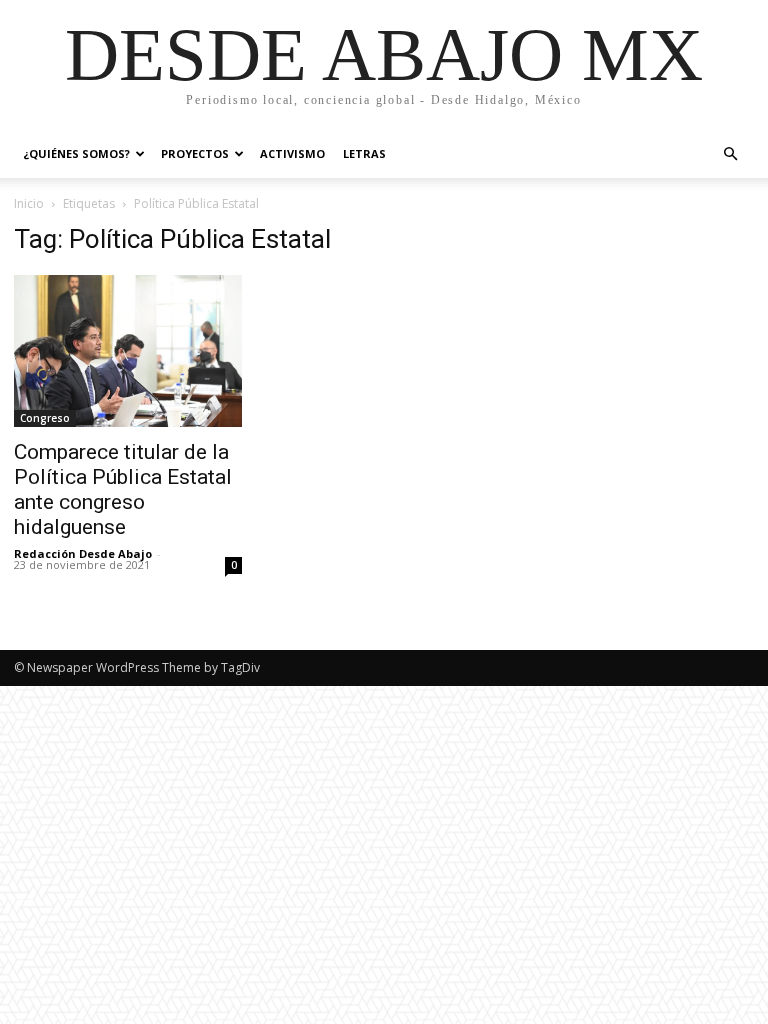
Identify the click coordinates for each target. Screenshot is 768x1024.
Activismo (292, 153)
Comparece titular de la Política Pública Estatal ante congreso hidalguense (123, 489)
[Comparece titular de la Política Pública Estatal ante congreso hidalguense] (128, 351)
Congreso (45, 418)
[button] (730, 154)
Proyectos (195, 153)
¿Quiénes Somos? (76, 153)
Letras (364, 153)
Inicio (29, 203)
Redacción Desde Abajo (83, 553)
